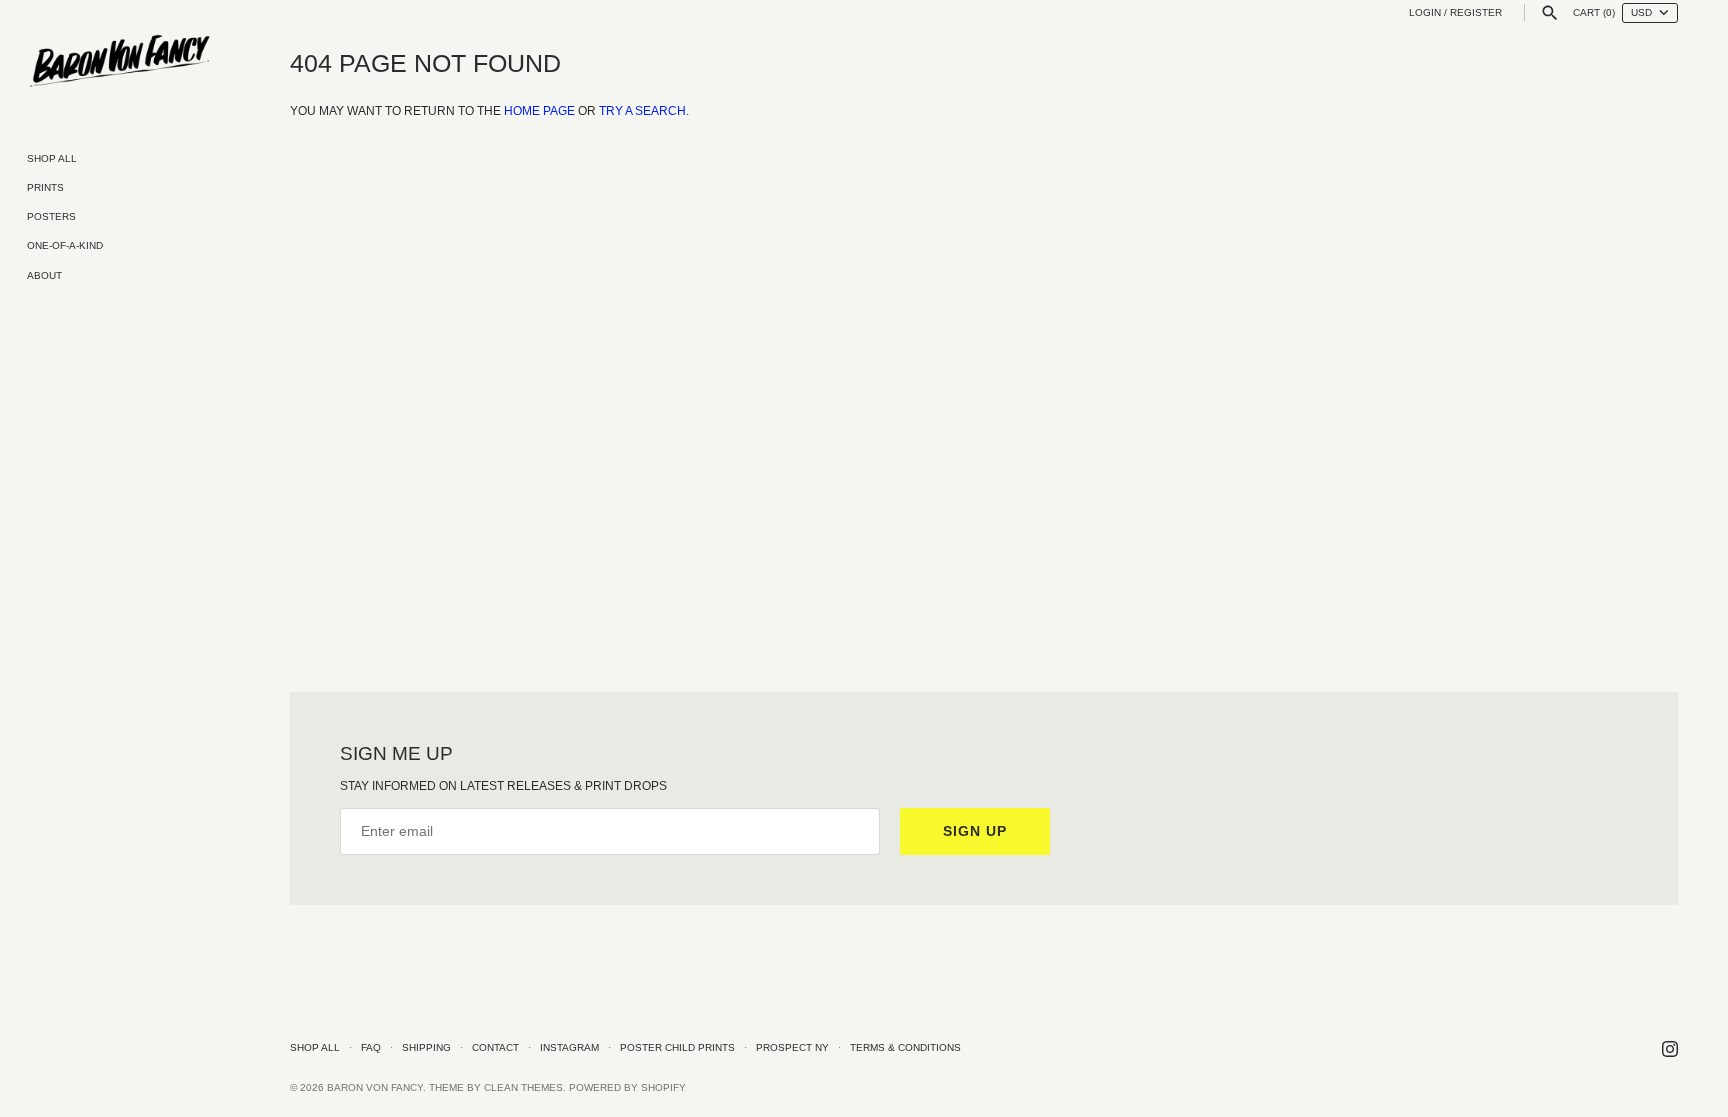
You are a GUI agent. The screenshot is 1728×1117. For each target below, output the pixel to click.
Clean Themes (523, 1087)
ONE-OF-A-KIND (65, 245)
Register (1476, 12)
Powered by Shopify (627, 1087)
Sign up (975, 831)
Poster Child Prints (677, 1047)
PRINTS (45, 187)
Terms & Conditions (905, 1047)
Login (1425, 12)
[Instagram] (1670, 1048)
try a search (642, 111)
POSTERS (51, 216)
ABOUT (44, 275)
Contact (495, 1047)
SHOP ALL (52, 158)
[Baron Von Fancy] (120, 62)
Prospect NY (792, 1047)
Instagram (569, 1047)
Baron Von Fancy (375, 1087)
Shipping (426, 1047)
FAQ (371, 1047)
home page (539, 111)
